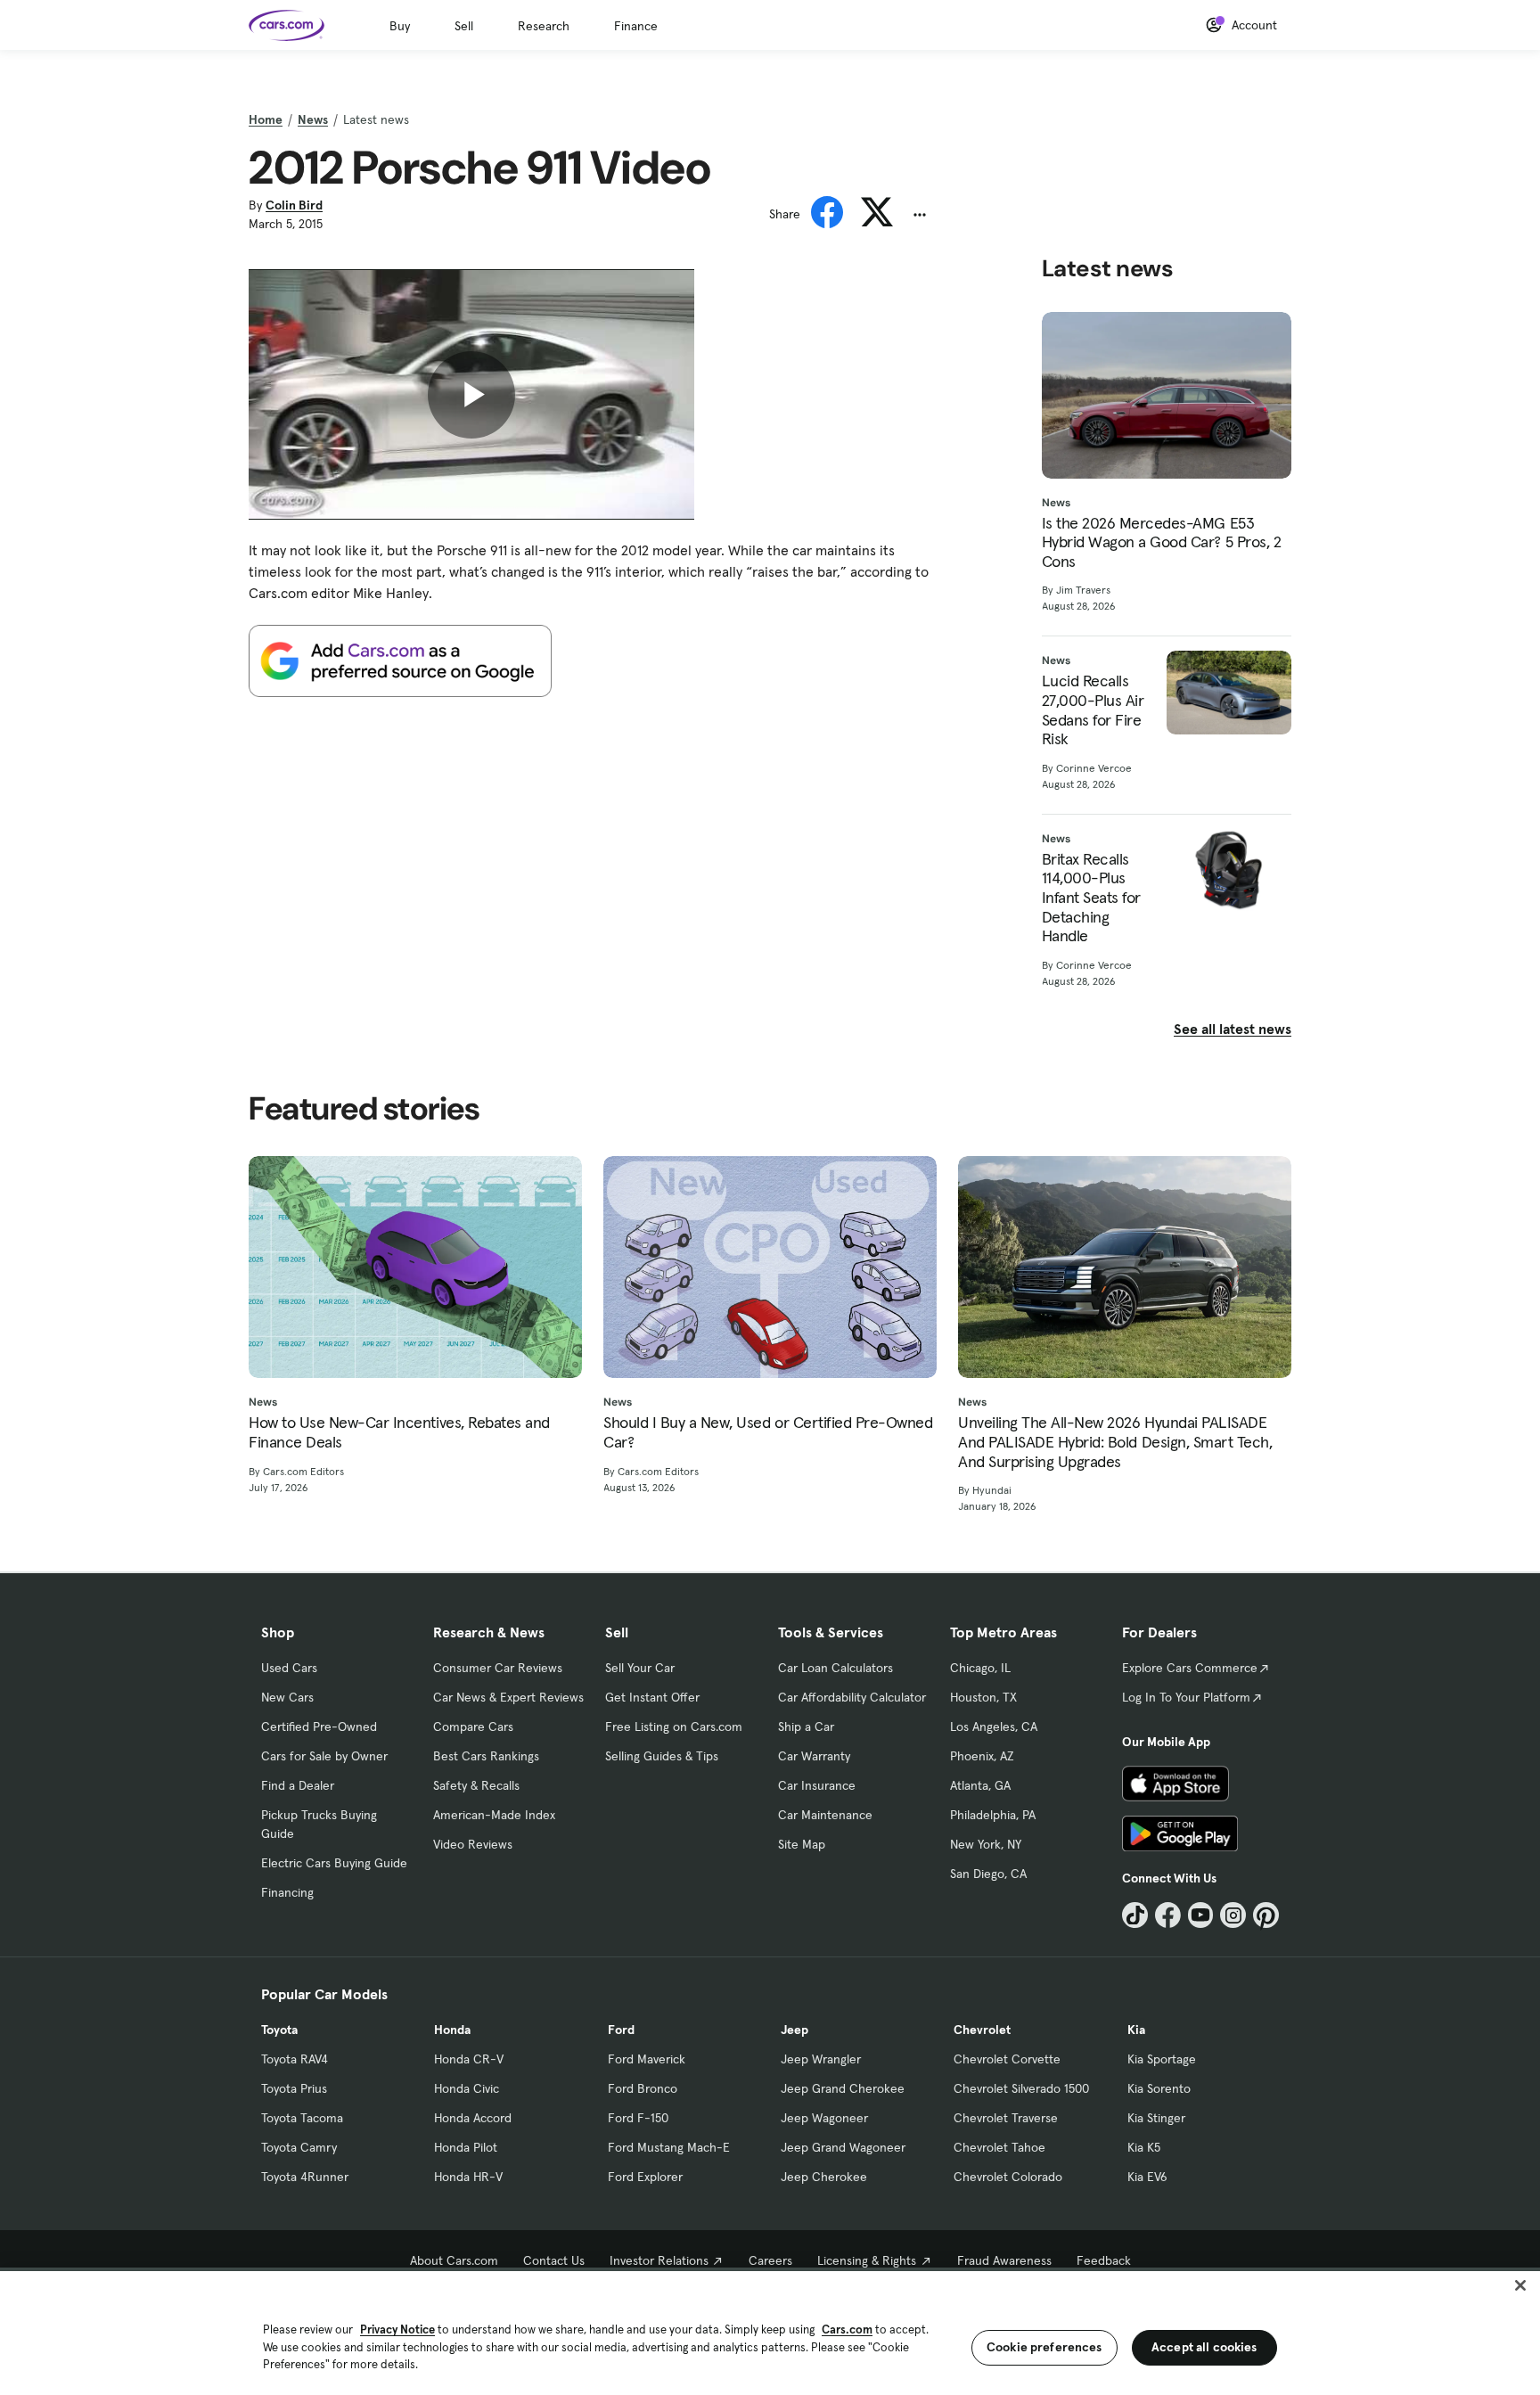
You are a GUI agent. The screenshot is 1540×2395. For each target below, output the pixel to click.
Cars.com (847, 2329)
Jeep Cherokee (824, 2177)
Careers (770, 2260)
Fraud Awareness (1004, 2260)
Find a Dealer (298, 1785)
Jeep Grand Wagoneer (843, 2147)
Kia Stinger (1156, 2118)
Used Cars (289, 1668)
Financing (287, 1892)
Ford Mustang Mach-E (669, 2147)
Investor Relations (659, 2260)
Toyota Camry (299, 2147)
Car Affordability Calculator (852, 1697)
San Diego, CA (988, 1874)
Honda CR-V (469, 2059)
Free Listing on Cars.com (674, 1727)
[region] (770, 2331)
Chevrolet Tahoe (999, 2147)
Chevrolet (982, 2030)
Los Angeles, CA (994, 1727)
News (313, 119)
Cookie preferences (1044, 2347)
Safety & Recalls (476, 1785)
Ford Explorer (645, 2177)
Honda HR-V (468, 2177)
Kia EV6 (1147, 2177)
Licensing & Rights (867, 2260)
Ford (621, 2030)
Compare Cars (473, 1727)
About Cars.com (454, 2260)
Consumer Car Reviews (498, 1668)
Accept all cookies (1204, 2347)
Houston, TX (983, 1697)
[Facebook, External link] (1168, 1915)
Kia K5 (1144, 2147)
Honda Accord (473, 2118)
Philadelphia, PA (993, 1815)
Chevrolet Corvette (1007, 2059)
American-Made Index (494, 1815)
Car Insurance (817, 1785)
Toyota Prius (294, 2088)
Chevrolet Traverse (1006, 2118)
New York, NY (986, 1844)
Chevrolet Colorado (1008, 2177)
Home (266, 119)
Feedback (1104, 2260)
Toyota (279, 2030)
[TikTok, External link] (1135, 1915)
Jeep (795, 2030)
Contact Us (554, 2260)
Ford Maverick (647, 2059)
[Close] (1520, 2285)
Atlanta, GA (980, 1785)
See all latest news (1233, 1029)
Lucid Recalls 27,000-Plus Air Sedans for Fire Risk (1093, 709)
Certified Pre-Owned (319, 1727)
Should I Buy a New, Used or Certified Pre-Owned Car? (768, 1432)
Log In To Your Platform (1186, 1697)
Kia (1136, 2030)
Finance (636, 26)
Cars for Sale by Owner (324, 1756)
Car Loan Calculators (836, 1668)
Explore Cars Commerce (1190, 1668)
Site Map (802, 1844)
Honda (452, 2030)
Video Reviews (473, 1844)
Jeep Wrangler (821, 2059)
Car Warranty (814, 1756)
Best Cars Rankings (486, 1756)
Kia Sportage (1162, 2059)
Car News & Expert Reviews (508, 1697)
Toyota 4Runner (305, 2177)
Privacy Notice (397, 2329)
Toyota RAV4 (295, 2059)
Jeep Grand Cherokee (843, 2088)
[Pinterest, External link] (1266, 1915)
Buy (400, 26)
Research (544, 26)
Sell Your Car (640, 1668)
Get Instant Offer (652, 1697)
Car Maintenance (825, 1815)
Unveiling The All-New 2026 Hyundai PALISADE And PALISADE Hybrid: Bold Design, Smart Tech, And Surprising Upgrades (1115, 1442)
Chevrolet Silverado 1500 (1021, 2088)
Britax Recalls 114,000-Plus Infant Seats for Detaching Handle (1091, 898)
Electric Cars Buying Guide (334, 1863)
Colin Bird (294, 205)
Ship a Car (806, 1727)
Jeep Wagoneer (824, 2118)
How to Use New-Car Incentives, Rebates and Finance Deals (399, 1432)
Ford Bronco (643, 2088)
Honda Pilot (466, 2147)
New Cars (287, 1697)
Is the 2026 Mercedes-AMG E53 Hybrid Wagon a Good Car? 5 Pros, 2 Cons (1162, 542)
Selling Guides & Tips (662, 1756)
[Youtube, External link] (1201, 1915)
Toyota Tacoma (302, 2118)
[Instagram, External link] (1233, 1915)
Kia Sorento (1159, 2088)
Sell (464, 26)
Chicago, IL (980, 1668)
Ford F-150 (638, 2118)
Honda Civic (467, 2088)
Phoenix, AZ (982, 1756)
